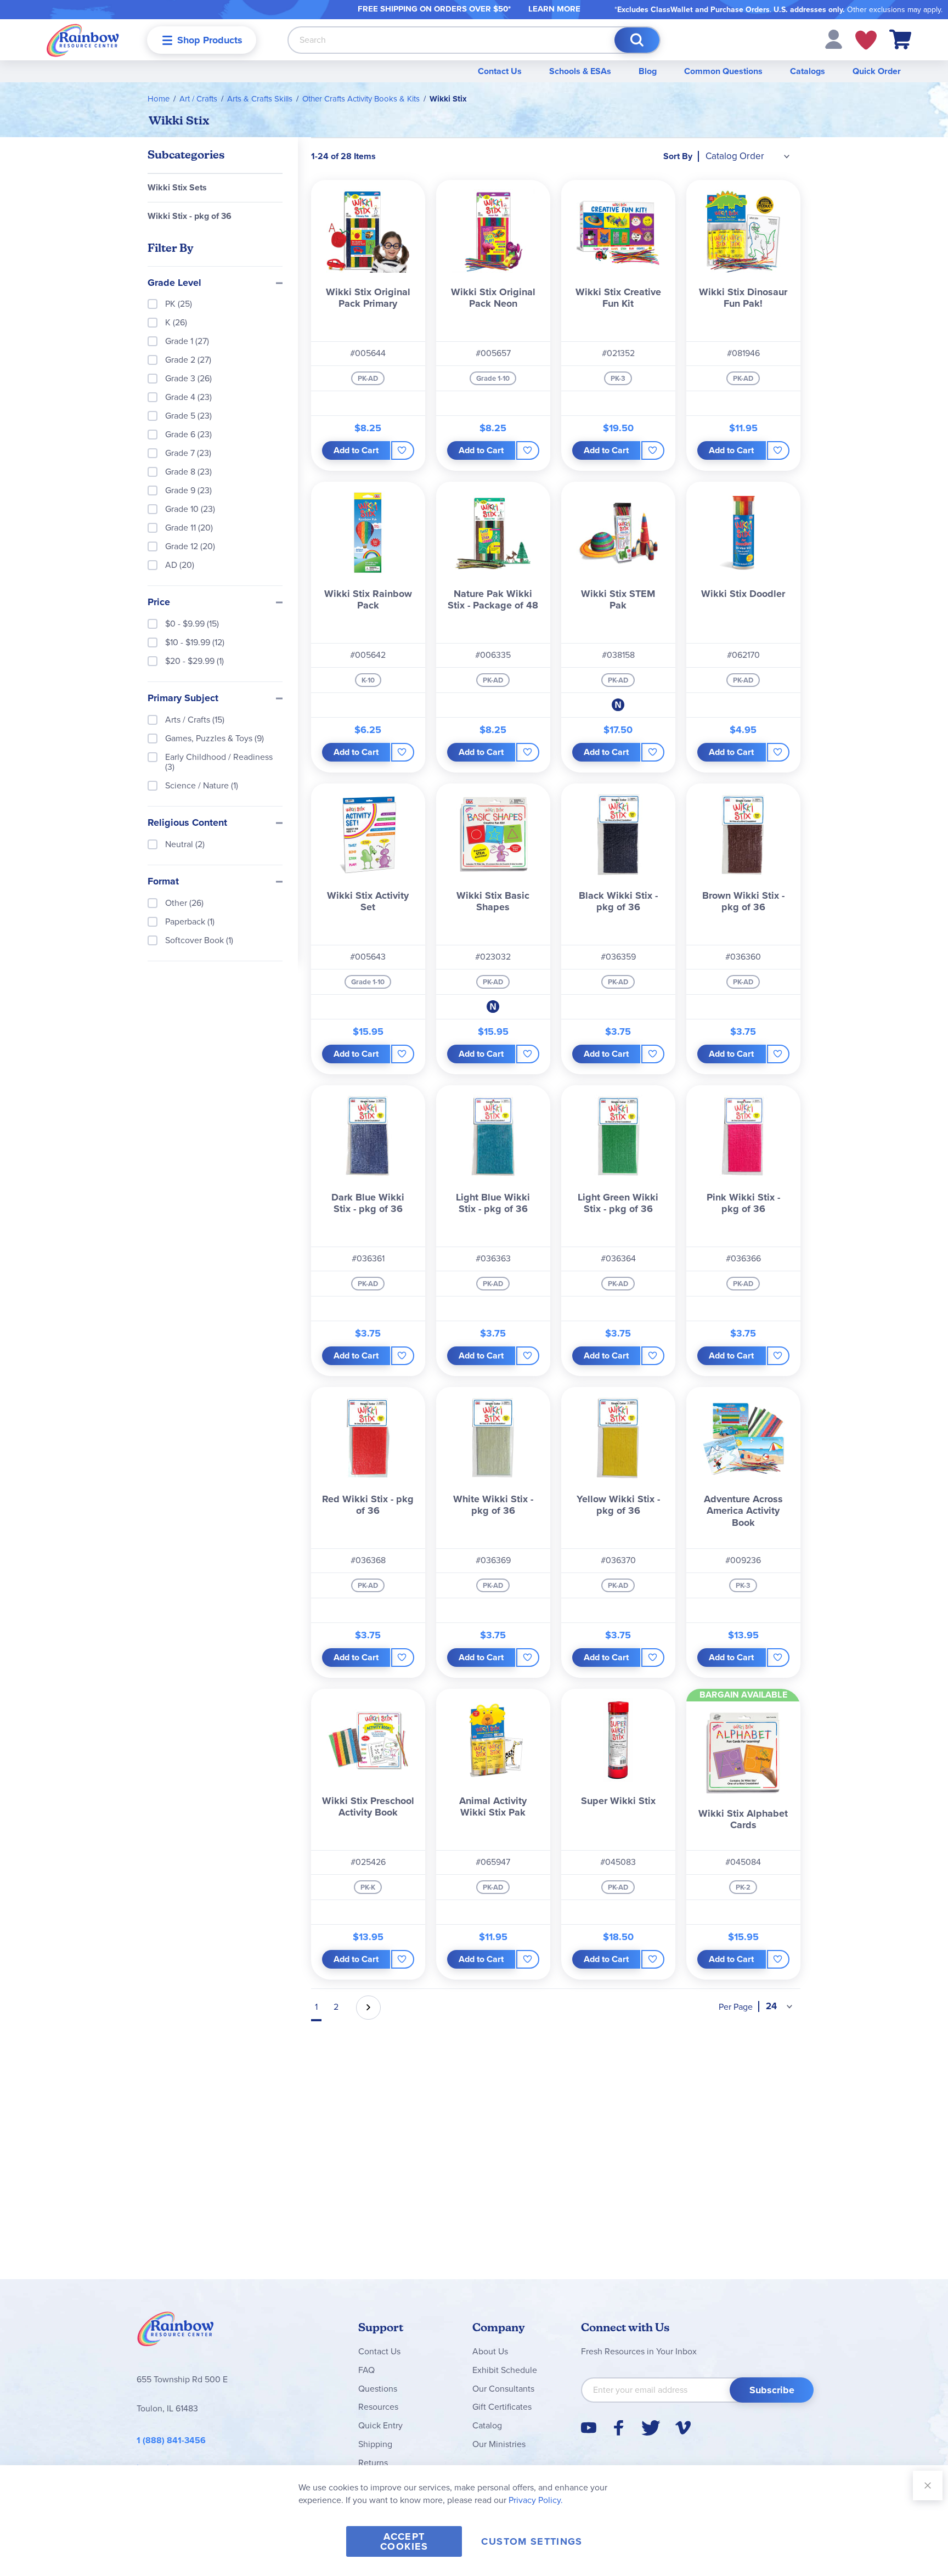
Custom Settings (532, 2541)
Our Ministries (499, 2444)
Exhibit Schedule (505, 2370)
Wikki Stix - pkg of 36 (190, 216)
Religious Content (187, 823)
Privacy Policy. (536, 2500)
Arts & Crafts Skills (260, 99)
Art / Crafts (198, 99)
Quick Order (877, 71)
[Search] (637, 40)
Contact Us (500, 71)
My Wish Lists (866, 40)
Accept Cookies (404, 2541)
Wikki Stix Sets (177, 187)
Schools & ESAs (580, 71)
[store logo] (83, 40)
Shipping (375, 2444)
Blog (648, 71)
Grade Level (174, 283)
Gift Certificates (502, 2407)
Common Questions (723, 71)
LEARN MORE (554, 9)
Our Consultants (503, 2389)
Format (163, 882)
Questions (378, 2389)
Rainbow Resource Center (176, 2332)
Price (159, 602)
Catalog (487, 2425)
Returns (373, 2463)
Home (159, 99)
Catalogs (808, 71)
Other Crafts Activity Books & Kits (361, 99)
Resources (378, 2407)
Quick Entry (380, 2425)
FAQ (366, 2370)
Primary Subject (183, 698)
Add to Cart (356, 450)
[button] (834, 39)
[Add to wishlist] (402, 450)
